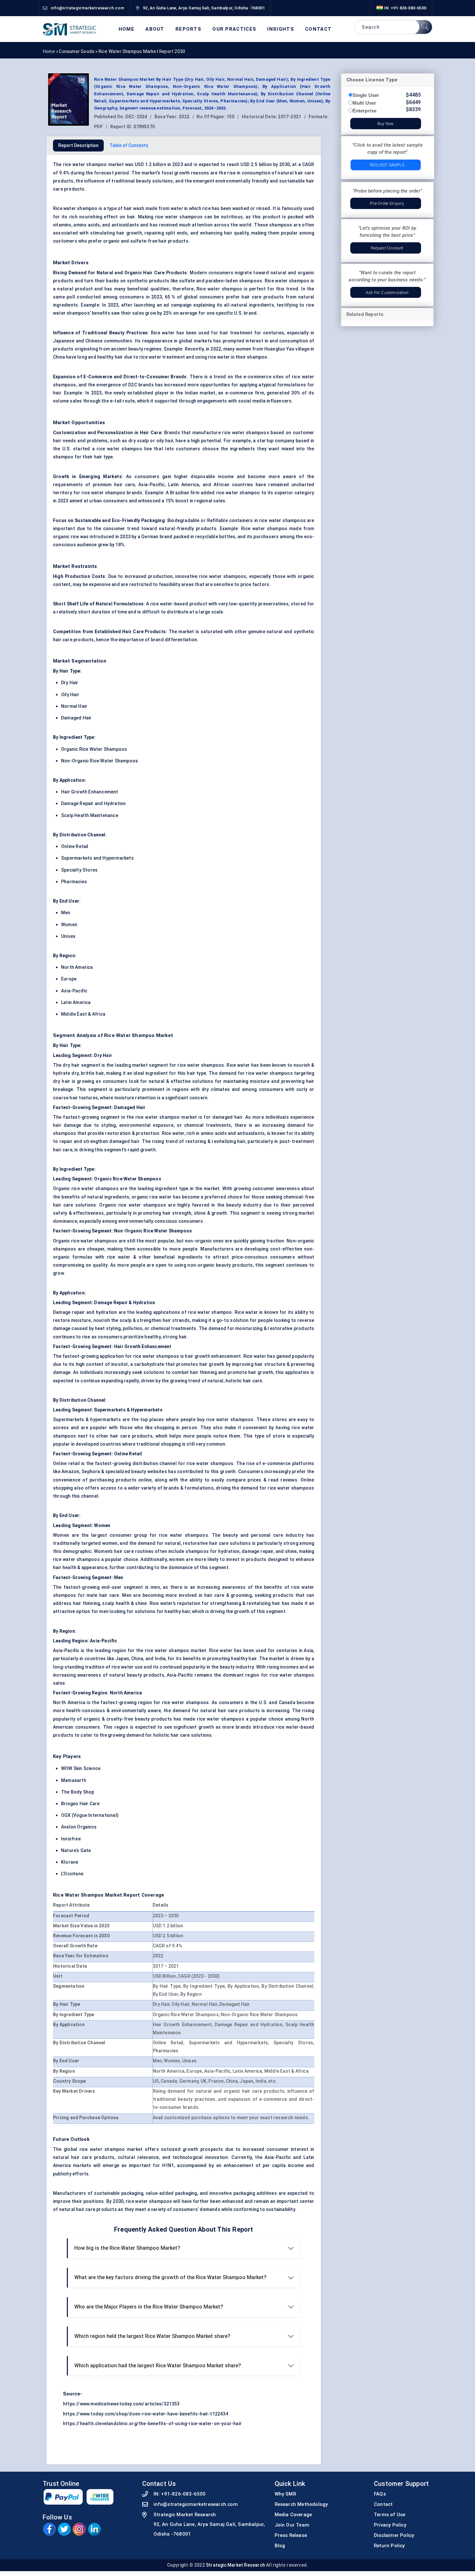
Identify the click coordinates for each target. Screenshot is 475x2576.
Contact (318, 29)
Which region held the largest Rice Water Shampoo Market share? (152, 2336)
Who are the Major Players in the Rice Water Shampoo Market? (149, 2307)
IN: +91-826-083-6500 (405, 8)
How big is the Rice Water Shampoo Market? (127, 2248)
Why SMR (285, 2494)
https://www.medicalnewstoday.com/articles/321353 (121, 2404)
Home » (51, 51)
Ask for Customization (387, 293)
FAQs (380, 2494)
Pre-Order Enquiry (387, 203)
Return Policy (389, 2546)
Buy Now (385, 124)
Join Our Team (292, 2525)
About (155, 29)
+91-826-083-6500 (183, 2494)
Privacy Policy (390, 2525)
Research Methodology (301, 2504)
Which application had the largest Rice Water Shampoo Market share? (158, 2366)
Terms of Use (390, 2515)
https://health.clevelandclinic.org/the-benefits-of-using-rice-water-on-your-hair (152, 2424)
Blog (280, 2546)
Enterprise (365, 111)
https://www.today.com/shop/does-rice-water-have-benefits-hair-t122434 (146, 2414)
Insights (280, 29)
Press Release (291, 2535)
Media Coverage (293, 2515)
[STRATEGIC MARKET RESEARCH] (69, 29)
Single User (366, 95)
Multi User (364, 103)
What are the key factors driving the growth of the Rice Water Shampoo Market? (170, 2277)
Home (127, 29)
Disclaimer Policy (394, 2535)
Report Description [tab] (78, 145)
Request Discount (387, 248)
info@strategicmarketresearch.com (196, 2504)
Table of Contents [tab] (129, 145)
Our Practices (234, 29)
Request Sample (387, 165)
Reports (188, 29)
